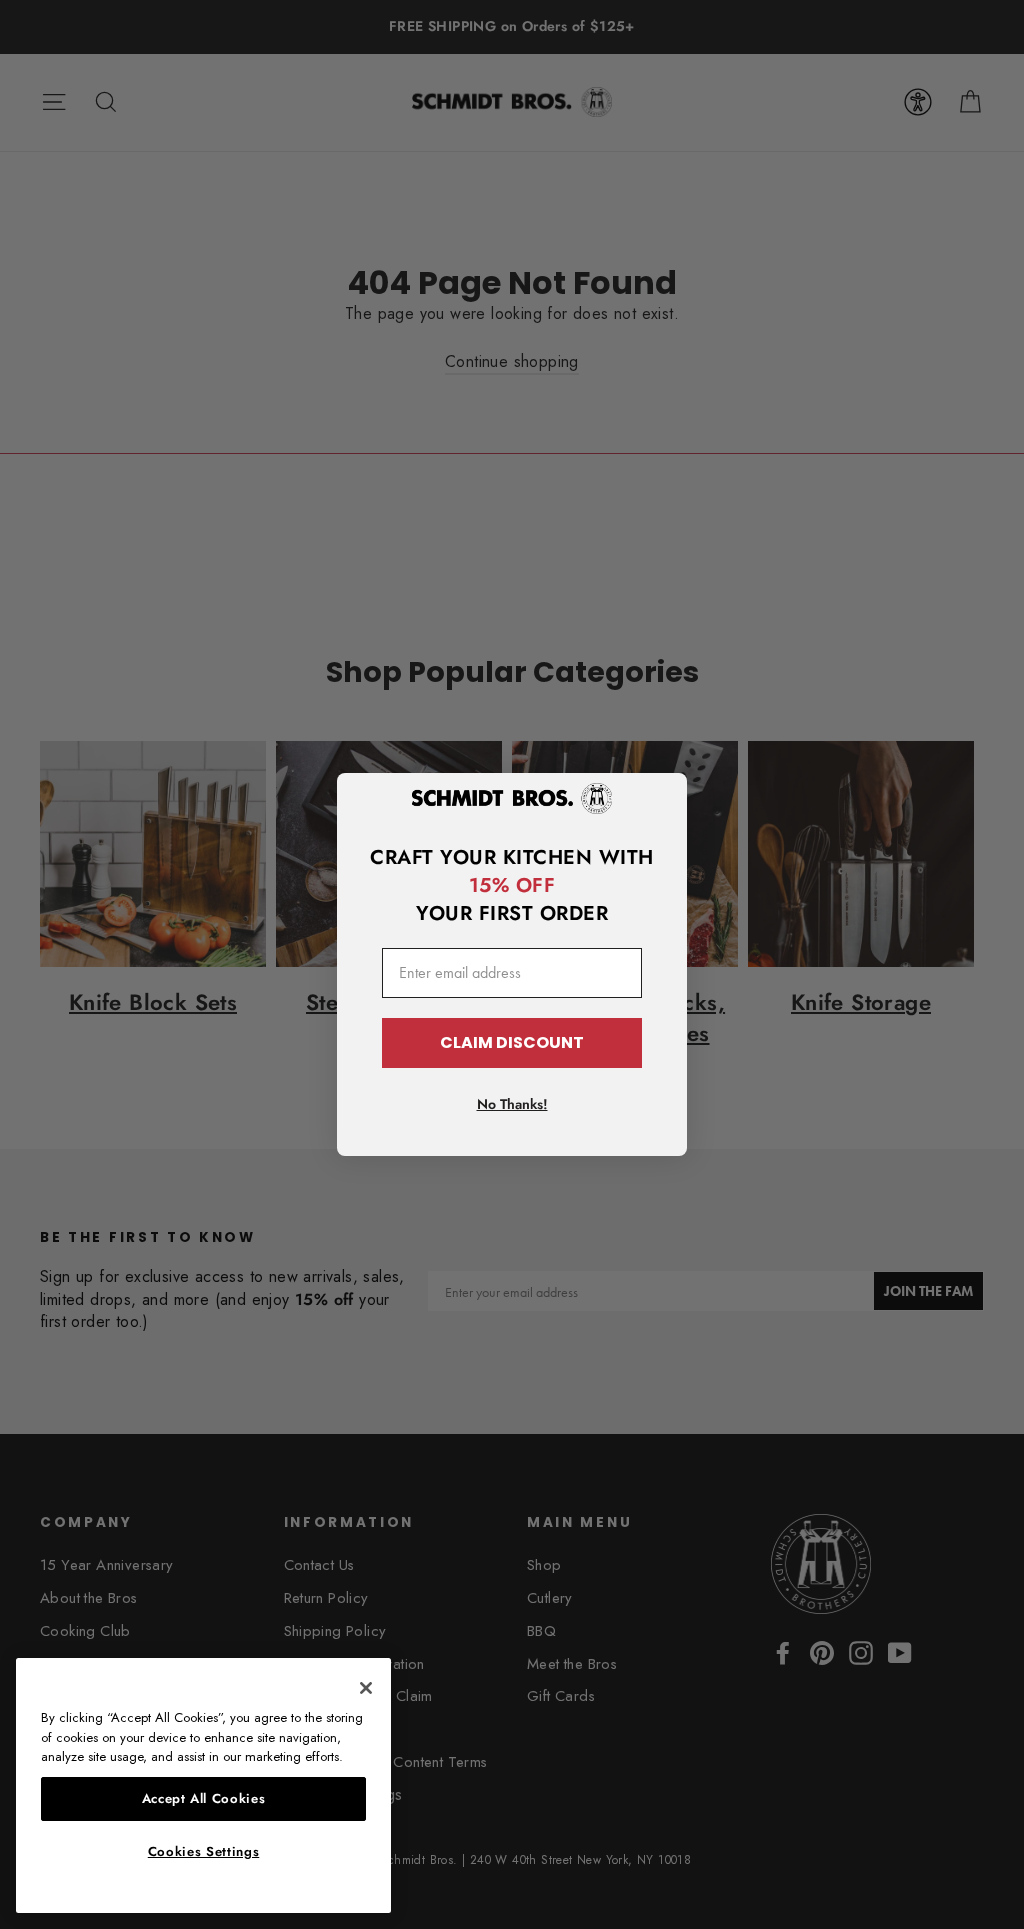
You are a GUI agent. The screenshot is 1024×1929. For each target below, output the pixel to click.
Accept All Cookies (204, 1798)
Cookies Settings (204, 1851)
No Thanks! (512, 1104)
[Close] (366, 1688)
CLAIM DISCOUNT (512, 1042)
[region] (203, 1785)
